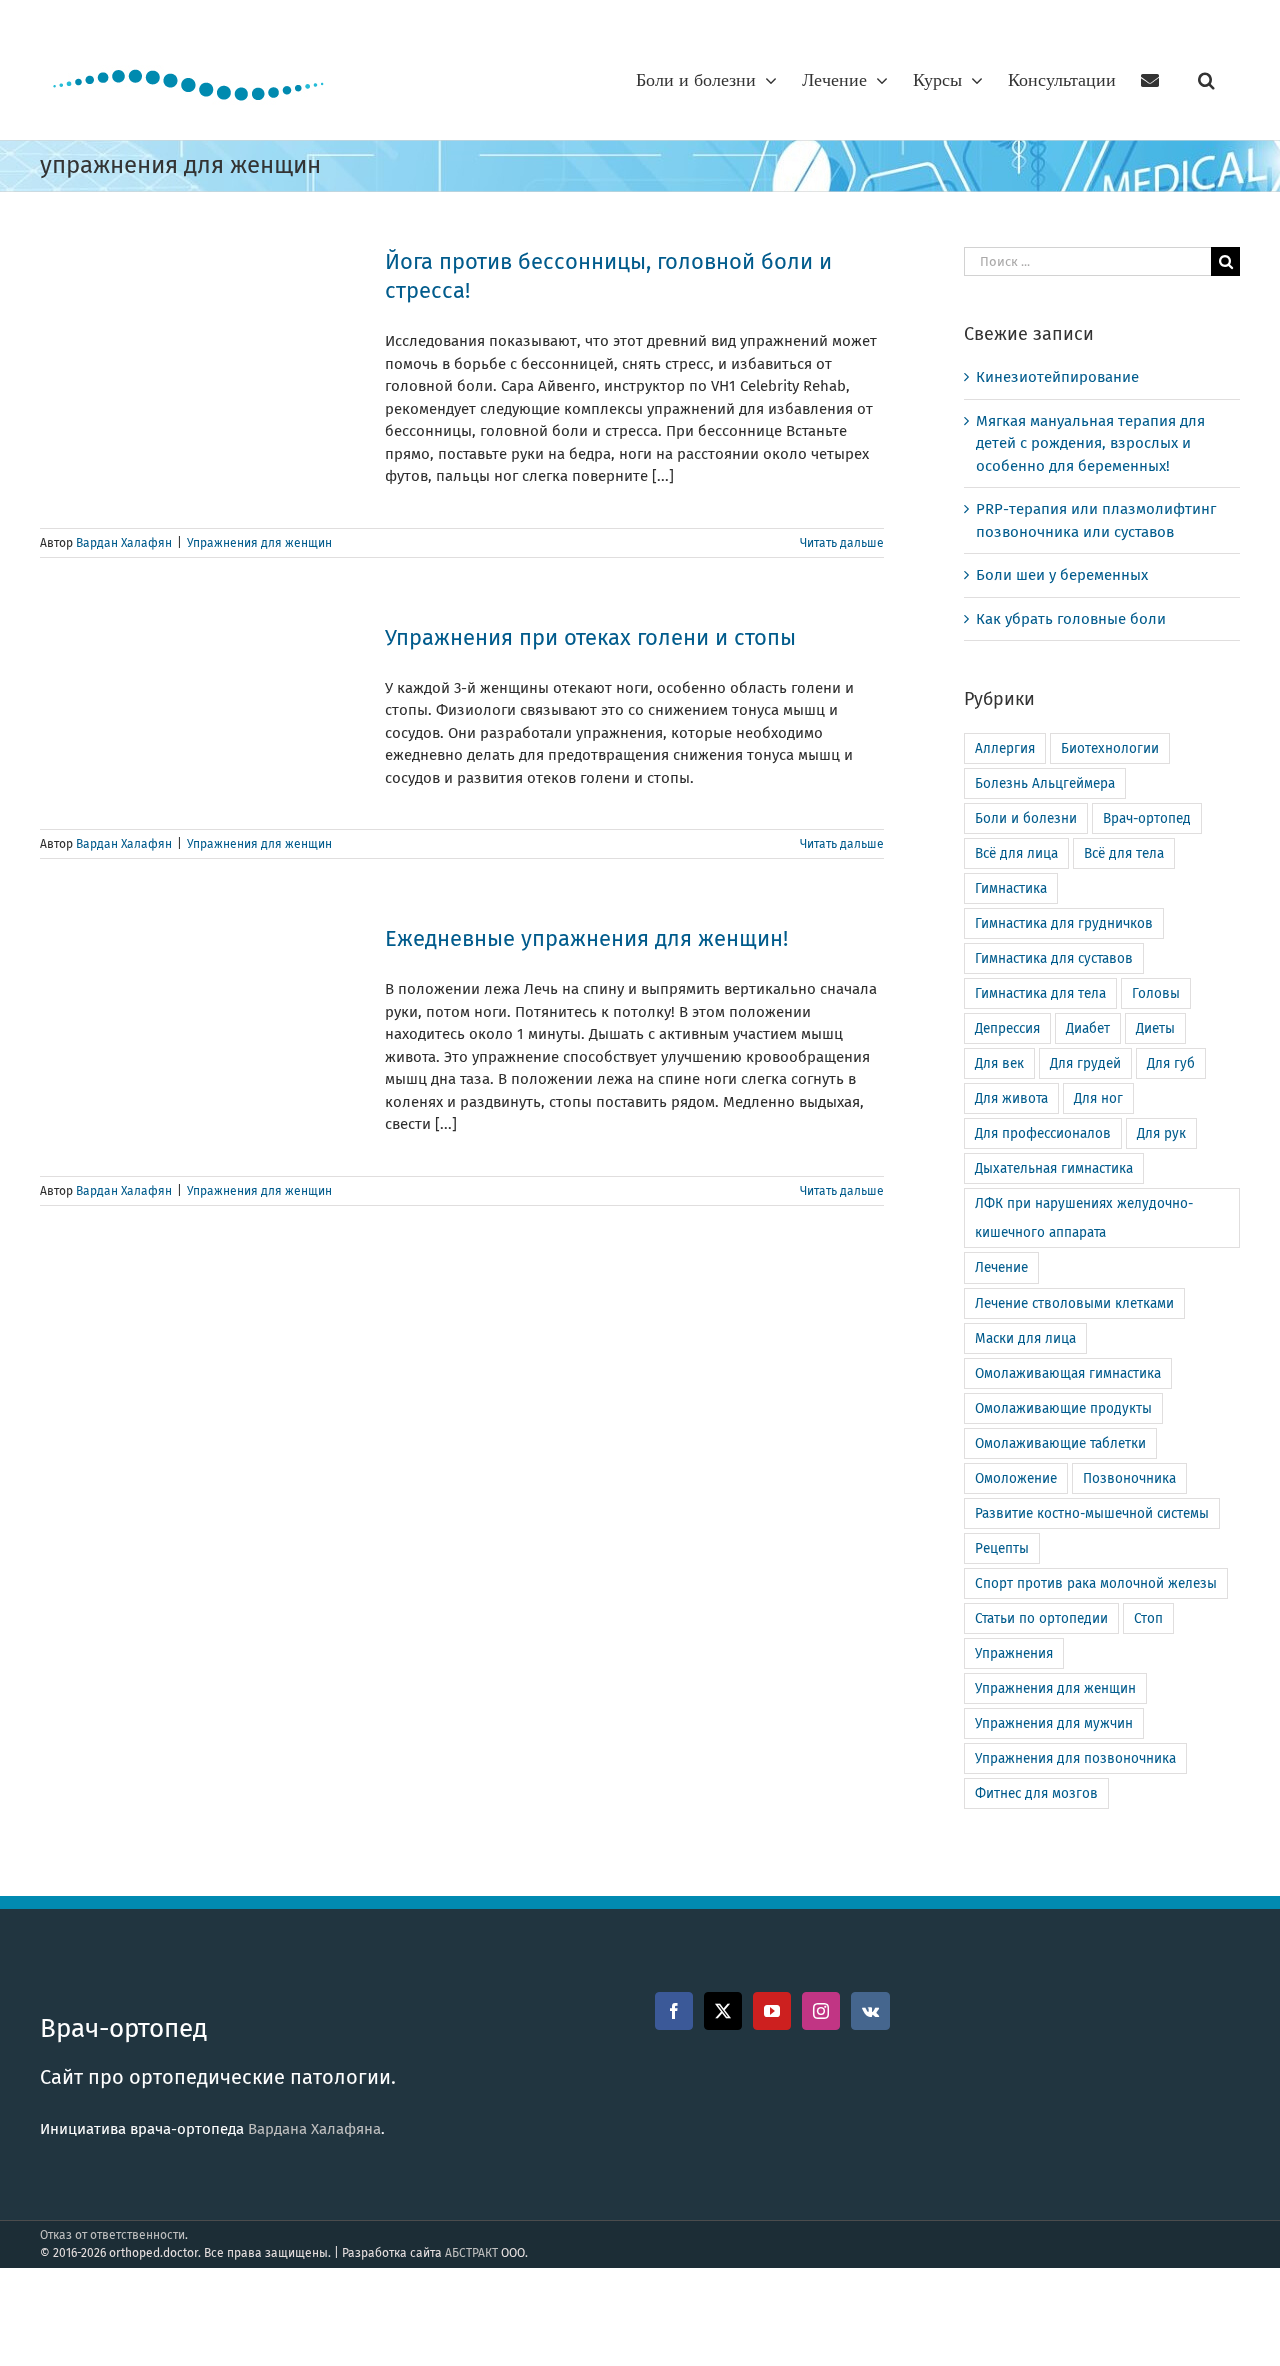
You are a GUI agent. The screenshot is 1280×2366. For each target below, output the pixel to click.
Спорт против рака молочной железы (1096, 1583)
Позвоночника (1129, 1478)
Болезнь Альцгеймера (1045, 783)
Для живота (1011, 1098)
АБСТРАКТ (471, 2253)
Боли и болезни (1026, 818)
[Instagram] (821, 2011)
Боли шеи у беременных (1062, 575)
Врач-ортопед (1147, 818)
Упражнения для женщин (259, 543)
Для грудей (1085, 1063)
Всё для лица (1016, 853)
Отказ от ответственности (112, 2235)
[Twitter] (723, 2011)
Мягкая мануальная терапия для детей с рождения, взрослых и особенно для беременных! (1090, 443)
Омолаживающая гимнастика (1068, 1373)
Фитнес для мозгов (1036, 1793)
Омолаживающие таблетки (1060, 1443)
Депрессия (1007, 1028)
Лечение (1001, 1267)
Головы (1156, 993)
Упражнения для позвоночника (1075, 1758)
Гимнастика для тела (1040, 993)
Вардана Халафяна (314, 2129)
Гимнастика (1011, 888)
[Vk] (870, 2011)
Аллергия (1005, 748)
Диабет (1088, 1028)
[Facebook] (674, 2011)
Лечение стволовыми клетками (1074, 1303)
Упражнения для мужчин (1054, 1723)
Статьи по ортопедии (1041, 1618)
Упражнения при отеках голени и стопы (590, 637)
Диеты (1155, 1028)
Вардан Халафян (124, 543)
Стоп (1148, 1618)
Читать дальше (842, 543)
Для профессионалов (1043, 1133)
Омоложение (1016, 1478)
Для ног (1098, 1098)
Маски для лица (1025, 1338)
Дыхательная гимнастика (1054, 1168)
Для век (999, 1063)
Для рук (1161, 1133)
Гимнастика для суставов (1054, 958)
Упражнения (1014, 1653)
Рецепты (1002, 1548)
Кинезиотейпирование (1057, 377)
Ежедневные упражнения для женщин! (586, 938)
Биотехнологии (1110, 748)
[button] (1206, 80)
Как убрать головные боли (1071, 619)
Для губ (1171, 1063)
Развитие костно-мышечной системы (1092, 1513)
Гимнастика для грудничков (1064, 923)
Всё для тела (1124, 853)
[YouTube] (772, 2011)
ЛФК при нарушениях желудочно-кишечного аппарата (1084, 1218)
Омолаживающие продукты (1063, 1408)
